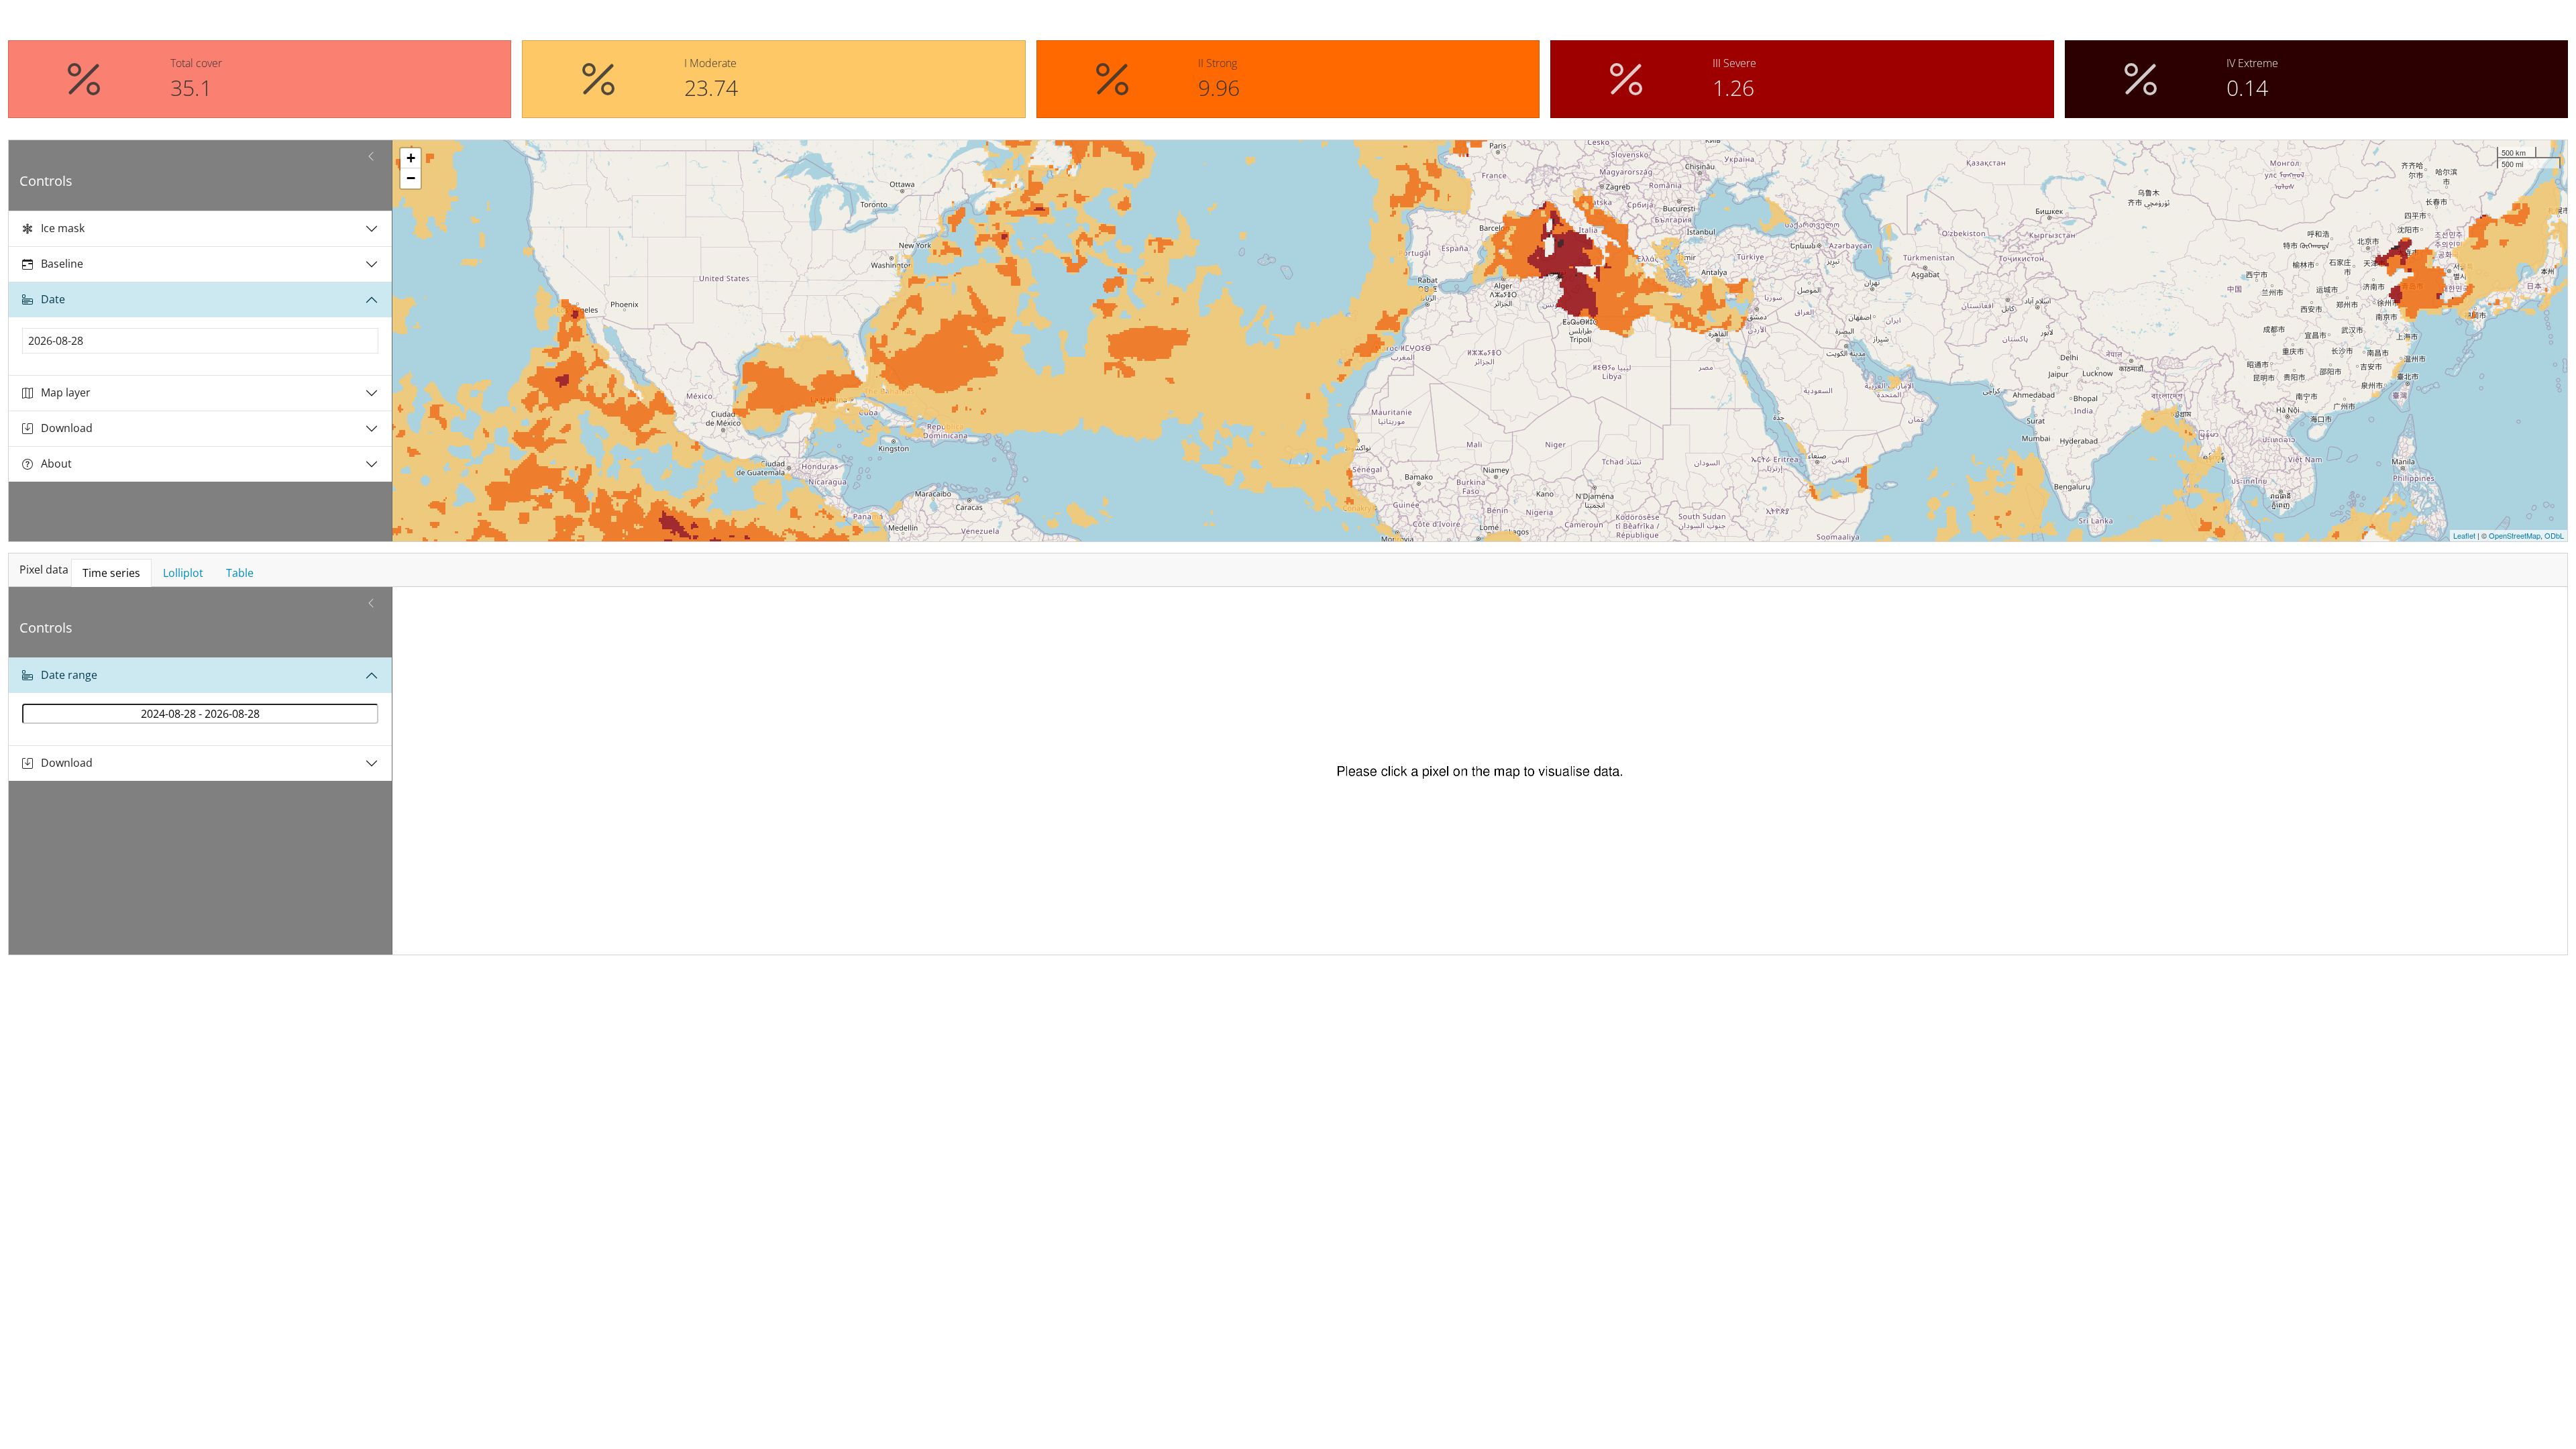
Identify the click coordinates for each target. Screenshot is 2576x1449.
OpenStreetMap (2515, 535)
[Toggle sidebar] (371, 156)
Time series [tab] (111, 573)
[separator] (387, 341)
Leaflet (2464, 535)
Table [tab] (240, 573)
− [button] (411, 178)
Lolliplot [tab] (183, 573)
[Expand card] (2552, 526)
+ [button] (411, 158)
